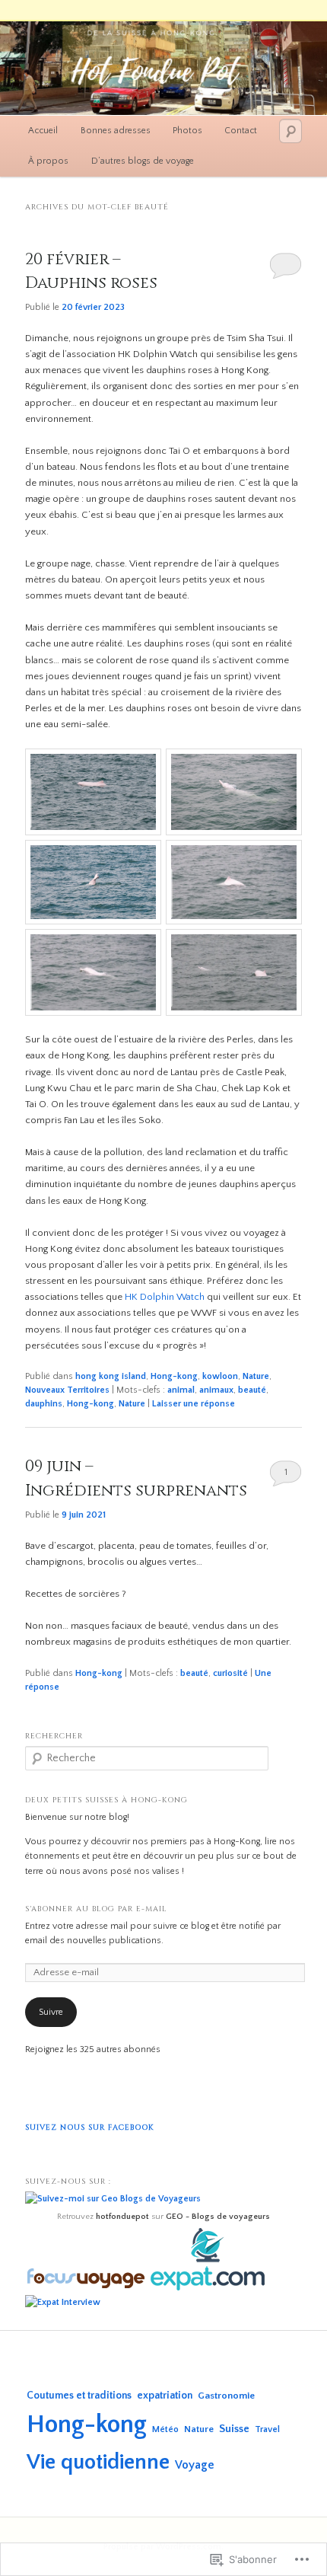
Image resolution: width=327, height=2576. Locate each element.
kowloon (220, 1376)
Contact (241, 131)
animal (181, 1390)
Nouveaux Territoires (67, 1390)
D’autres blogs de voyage (143, 161)
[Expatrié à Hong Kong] (207, 2288)
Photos (187, 131)
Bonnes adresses (116, 131)
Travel (267, 2429)
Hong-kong (174, 1376)
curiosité (230, 1673)
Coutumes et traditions (79, 2396)
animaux (216, 1390)
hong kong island (111, 1376)
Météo (165, 2429)
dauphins (44, 1404)
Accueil (43, 131)
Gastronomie (226, 2396)
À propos (48, 161)
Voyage (195, 2465)
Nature (256, 1376)
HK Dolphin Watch (165, 1297)
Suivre (51, 2012)
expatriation (165, 2396)
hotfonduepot (122, 2217)
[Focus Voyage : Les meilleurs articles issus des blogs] (87, 2288)
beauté (252, 1390)
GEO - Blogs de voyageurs (218, 2217)
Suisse (234, 2429)
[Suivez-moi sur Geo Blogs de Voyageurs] (113, 2199)
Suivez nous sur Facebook (89, 2128)
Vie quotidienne (98, 2462)
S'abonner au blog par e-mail (96, 1909)
